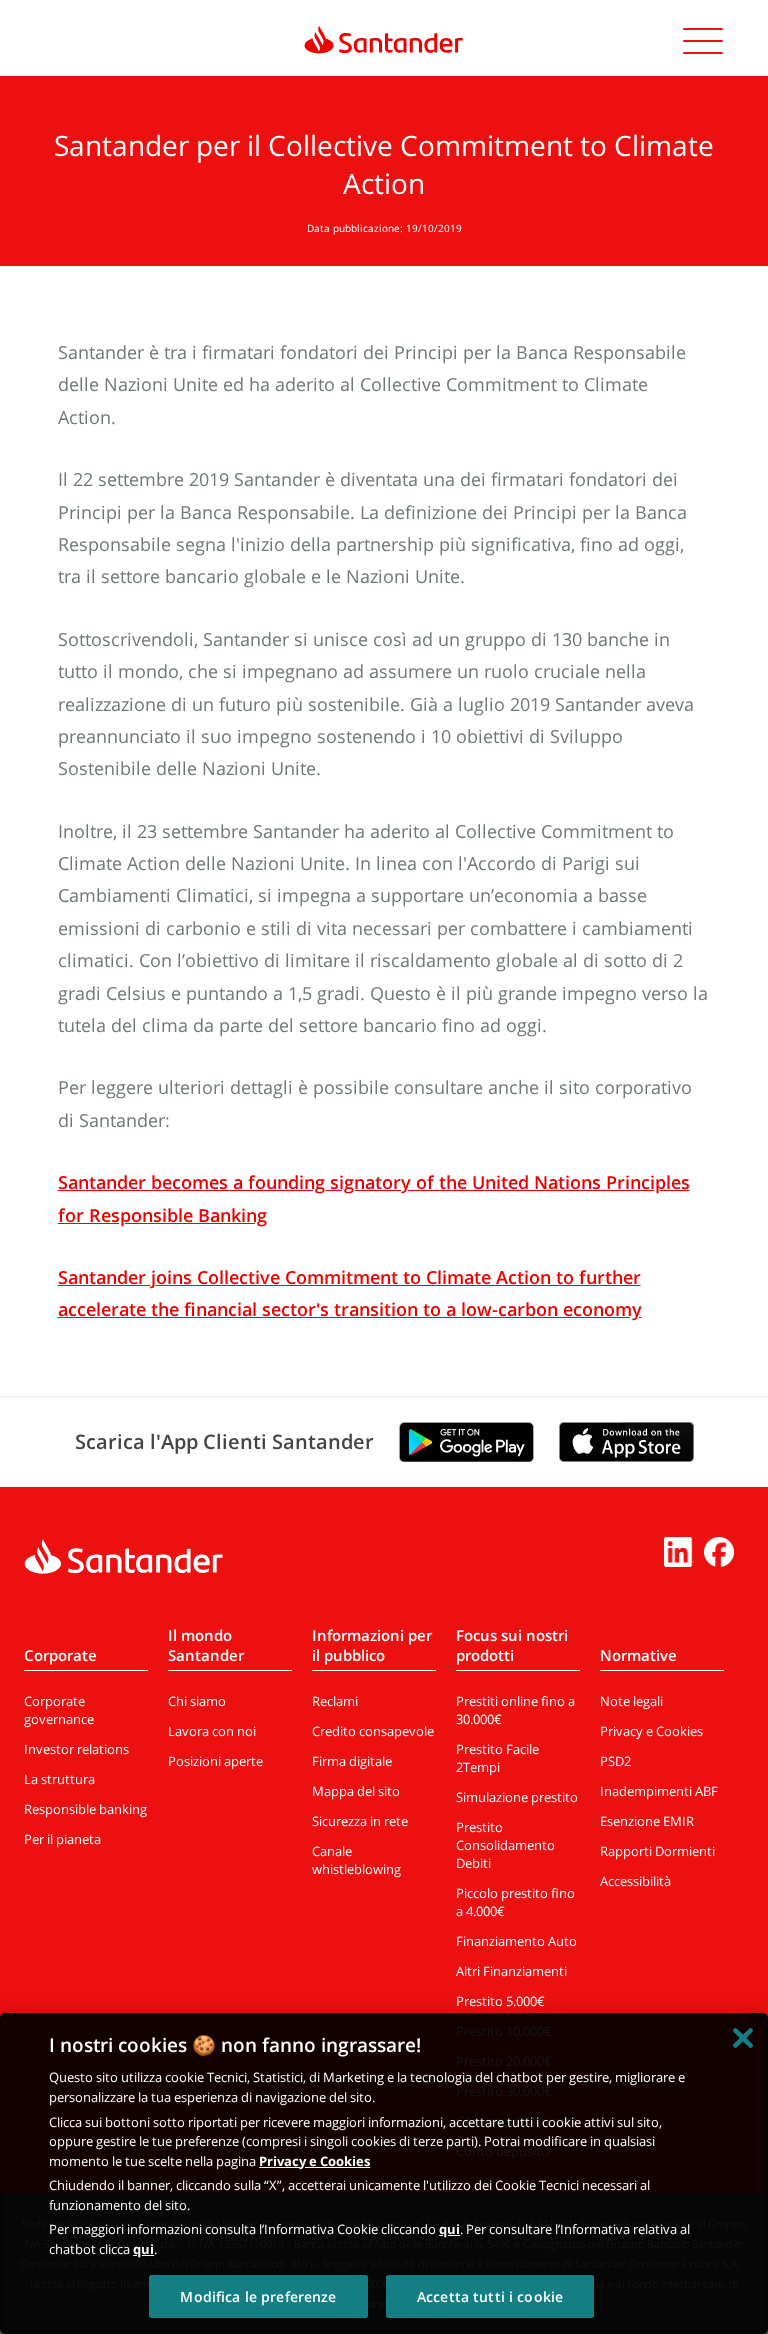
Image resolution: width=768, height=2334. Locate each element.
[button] (703, 44)
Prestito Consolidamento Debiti (505, 1845)
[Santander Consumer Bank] (384, 40)
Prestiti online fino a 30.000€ (515, 1710)
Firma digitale (352, 1761)
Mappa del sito (356, 1791)
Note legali (631, 1701)
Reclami (335, 1701)
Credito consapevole (373, 1731)
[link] (384, 33)
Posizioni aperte (215, 1761)
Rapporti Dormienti (657, 1851)
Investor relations (76, 1749)
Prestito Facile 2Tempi (497, 1758)
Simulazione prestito (517, 1797)
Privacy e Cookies (651, 1731)
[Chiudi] (743, 2038)
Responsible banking (85, 1809)
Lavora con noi (212, 1731)
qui (449, 2229)
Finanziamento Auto (516, 1941)
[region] (384, 2173)
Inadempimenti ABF (659, 1791)
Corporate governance (59, 1710)
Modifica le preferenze (258, 2296)
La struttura (59, 1779)
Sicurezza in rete (360, 1821)
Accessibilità (635, 1881)
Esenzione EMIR (647, 1821)
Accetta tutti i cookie (490, 2296)
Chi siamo (197, 1701)
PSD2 (615, 1761)
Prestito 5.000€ (500, 2001)
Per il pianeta (62, 1839)
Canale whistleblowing (356, 1860)
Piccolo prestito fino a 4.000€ (515, 1902)
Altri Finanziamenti (511, 1971)
